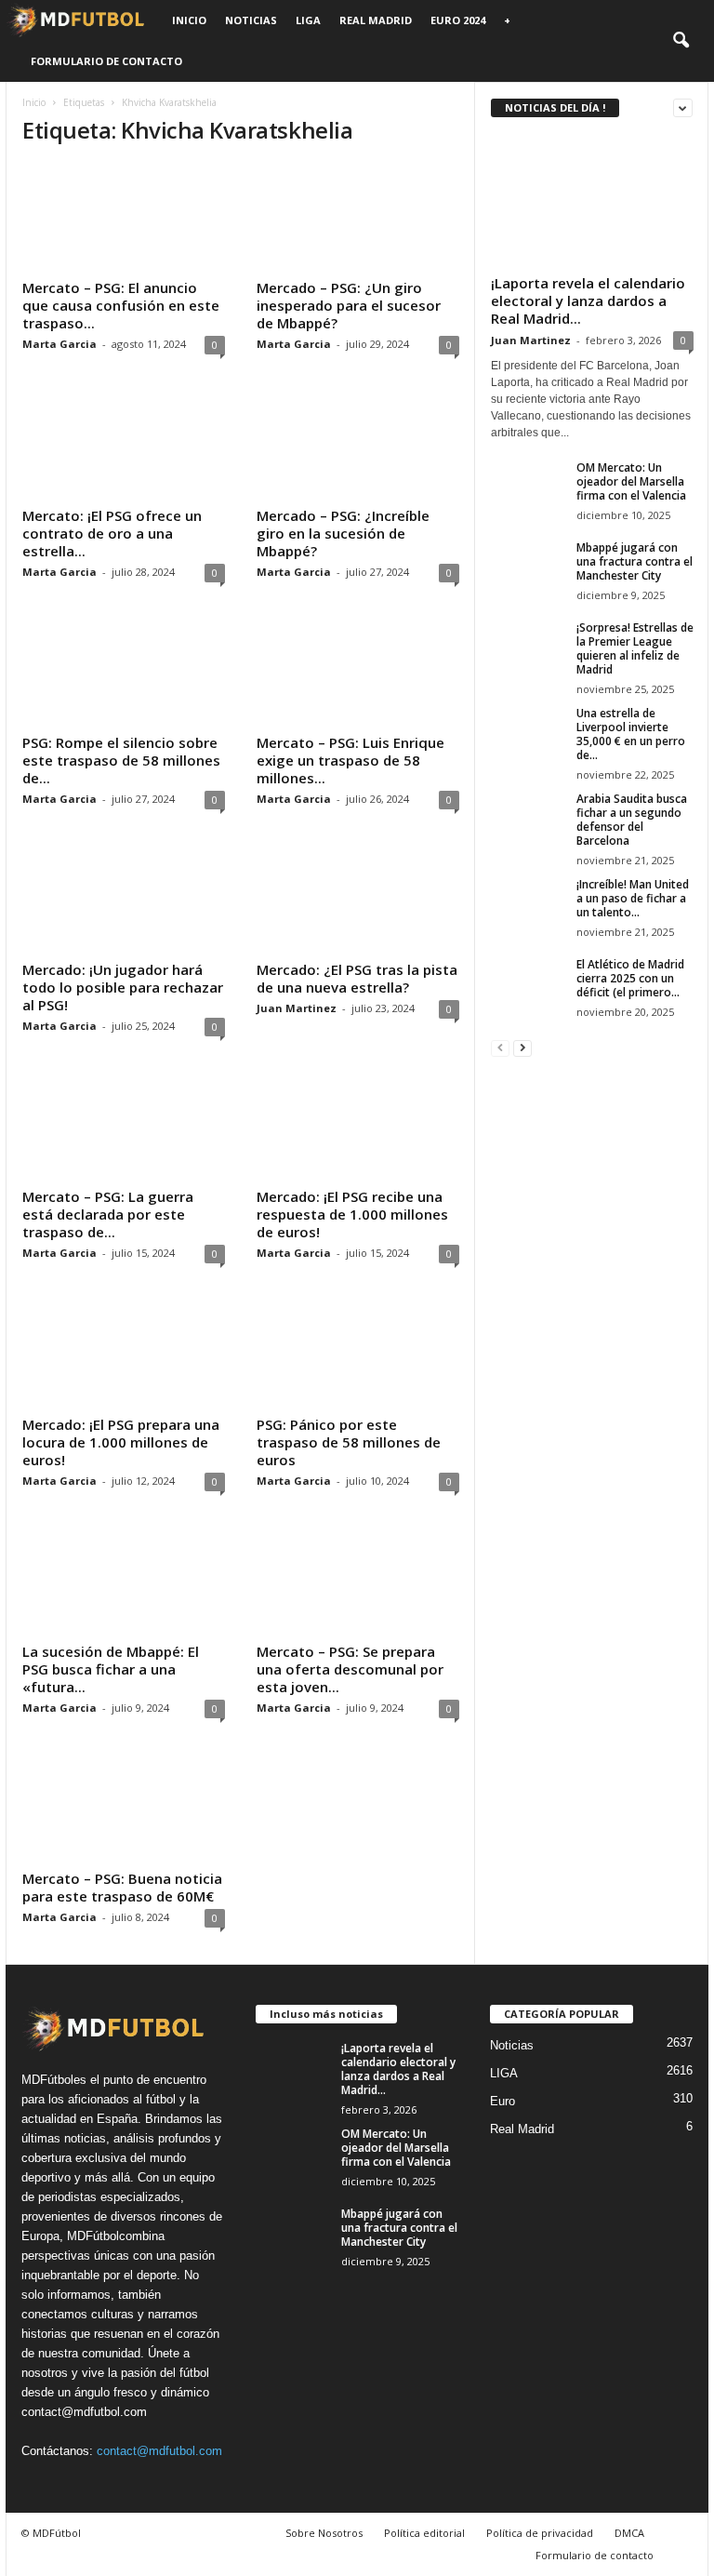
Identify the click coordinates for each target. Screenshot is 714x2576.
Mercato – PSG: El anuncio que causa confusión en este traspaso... (121, 305)
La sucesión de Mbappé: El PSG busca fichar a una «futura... (111, 1669)
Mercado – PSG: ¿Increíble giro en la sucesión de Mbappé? (343, 533)
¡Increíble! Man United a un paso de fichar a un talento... (633, 898)
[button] (681, 41)
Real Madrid (376, 20)
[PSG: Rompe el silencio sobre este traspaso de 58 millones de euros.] (124, 673)
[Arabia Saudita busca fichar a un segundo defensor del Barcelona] (528, 820)
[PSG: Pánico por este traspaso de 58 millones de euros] (358, 1354)
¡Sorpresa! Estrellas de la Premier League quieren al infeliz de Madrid (635, 648)
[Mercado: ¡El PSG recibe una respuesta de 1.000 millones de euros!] (358, 1127)
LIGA (308, 20)
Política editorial (424, 2533)
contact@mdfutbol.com (159, 2451)
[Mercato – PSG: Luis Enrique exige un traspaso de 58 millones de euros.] (358, 673)
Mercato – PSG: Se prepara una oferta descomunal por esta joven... (350, 1669)
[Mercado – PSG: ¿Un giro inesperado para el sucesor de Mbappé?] (358, 218)
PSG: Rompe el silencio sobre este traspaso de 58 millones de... (121, 760)
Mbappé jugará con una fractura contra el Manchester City (635, 561)
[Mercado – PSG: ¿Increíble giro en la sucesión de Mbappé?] (358, 445)
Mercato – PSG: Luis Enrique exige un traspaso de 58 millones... (350, 760)
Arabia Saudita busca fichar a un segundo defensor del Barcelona (632, 820)
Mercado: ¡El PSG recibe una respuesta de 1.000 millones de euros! (352, 1214)
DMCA (629, 2533)
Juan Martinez (297, 1008)
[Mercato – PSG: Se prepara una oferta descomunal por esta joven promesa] (358, 1582)
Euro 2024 (458, 20)
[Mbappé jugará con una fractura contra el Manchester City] (528, 568)
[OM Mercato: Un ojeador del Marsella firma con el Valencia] (528, 488)
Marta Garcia (59, 344)
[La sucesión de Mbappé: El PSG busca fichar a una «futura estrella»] (124, 1582)
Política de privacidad (540, 2533)
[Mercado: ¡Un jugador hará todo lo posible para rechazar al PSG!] (124, 900)
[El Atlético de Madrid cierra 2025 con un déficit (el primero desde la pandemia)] (528, 985)
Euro (502, 2101)
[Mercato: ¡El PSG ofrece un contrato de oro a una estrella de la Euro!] (124, 445)
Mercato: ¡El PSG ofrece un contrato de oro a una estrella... (112, 533)
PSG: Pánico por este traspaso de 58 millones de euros (349, 1442)
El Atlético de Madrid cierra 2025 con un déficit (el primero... (630, 978)
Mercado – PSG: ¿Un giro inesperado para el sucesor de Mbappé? (349, 305)
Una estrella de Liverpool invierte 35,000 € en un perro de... (631, 734)
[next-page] (522, 1047)
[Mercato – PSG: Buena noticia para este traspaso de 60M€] (124, 1809)
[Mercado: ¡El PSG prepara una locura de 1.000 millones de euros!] (124, 1354)
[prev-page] (500, 1047)
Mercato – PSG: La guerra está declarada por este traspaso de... (108, 1214)
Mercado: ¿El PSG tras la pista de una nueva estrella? (357, 978)
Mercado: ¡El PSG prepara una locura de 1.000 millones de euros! (121, 1442)
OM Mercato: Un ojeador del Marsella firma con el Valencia (631, 481)
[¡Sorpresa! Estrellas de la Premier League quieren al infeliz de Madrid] (528, 658)
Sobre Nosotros (324, 2533)
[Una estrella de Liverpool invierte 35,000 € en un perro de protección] (528, 734)
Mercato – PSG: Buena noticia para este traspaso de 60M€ (122, 1887)
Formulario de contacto (106, 61)
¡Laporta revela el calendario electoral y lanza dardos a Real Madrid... (588, 300)
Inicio (189, 20)
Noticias (251, 20)
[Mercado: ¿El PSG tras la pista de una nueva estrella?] (358, 900)
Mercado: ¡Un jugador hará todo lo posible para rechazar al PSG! (123, 987)
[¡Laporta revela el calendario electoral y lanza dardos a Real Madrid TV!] (592, 200)
